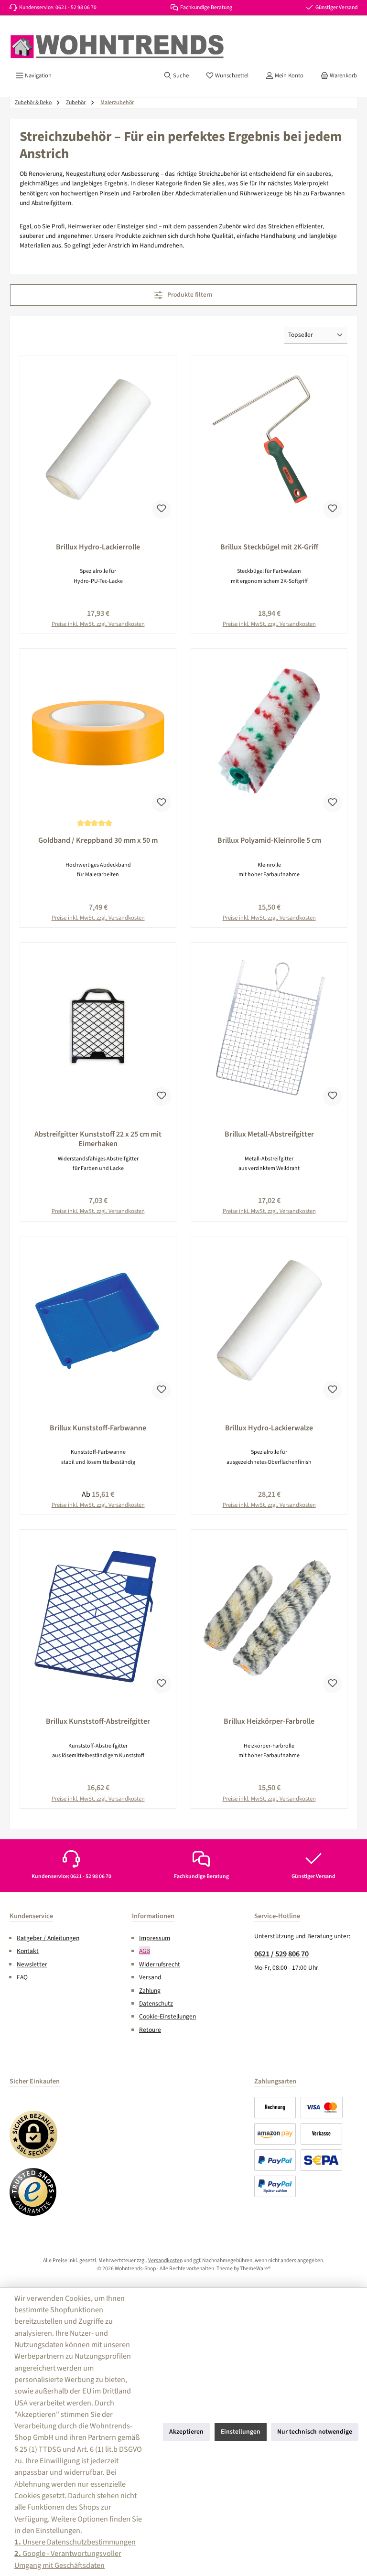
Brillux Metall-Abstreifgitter (269, 1135)
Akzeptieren (186, 2431)
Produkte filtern (189, 295)
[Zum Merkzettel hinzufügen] (162, 509)
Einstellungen (241, 2431)
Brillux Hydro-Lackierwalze (269, 1428)
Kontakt (28, 1951)
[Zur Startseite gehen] (117, 47)
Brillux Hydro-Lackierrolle (98, 547)
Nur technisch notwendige (315, 2431)
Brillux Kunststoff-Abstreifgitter (98, 1722)
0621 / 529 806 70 (281, 1954)
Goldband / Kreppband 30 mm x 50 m (98, 841)
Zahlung (150, 1991)
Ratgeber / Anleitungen (48, 1938)
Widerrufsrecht (160, 1964)
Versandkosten (165, 2260)
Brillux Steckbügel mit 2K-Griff (269, 547)
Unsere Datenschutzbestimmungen (75, 2542)
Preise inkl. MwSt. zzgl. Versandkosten (98, 624)
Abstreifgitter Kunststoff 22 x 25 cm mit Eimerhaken (98, 1139)
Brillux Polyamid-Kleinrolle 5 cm (269, 841)
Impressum (155, 1938)
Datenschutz (156, 2003)
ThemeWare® (255, 2269)
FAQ (22, 1977)
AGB (145, 1951)
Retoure (150, 2030)
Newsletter (32, 1964)
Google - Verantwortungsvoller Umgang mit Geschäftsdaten (68, 2559)
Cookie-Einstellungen (167, 2016)
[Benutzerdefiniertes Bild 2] (33, 2192)
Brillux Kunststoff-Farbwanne (98, 1428)
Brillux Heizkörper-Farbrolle (269, 1722)
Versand (150, 1977)
